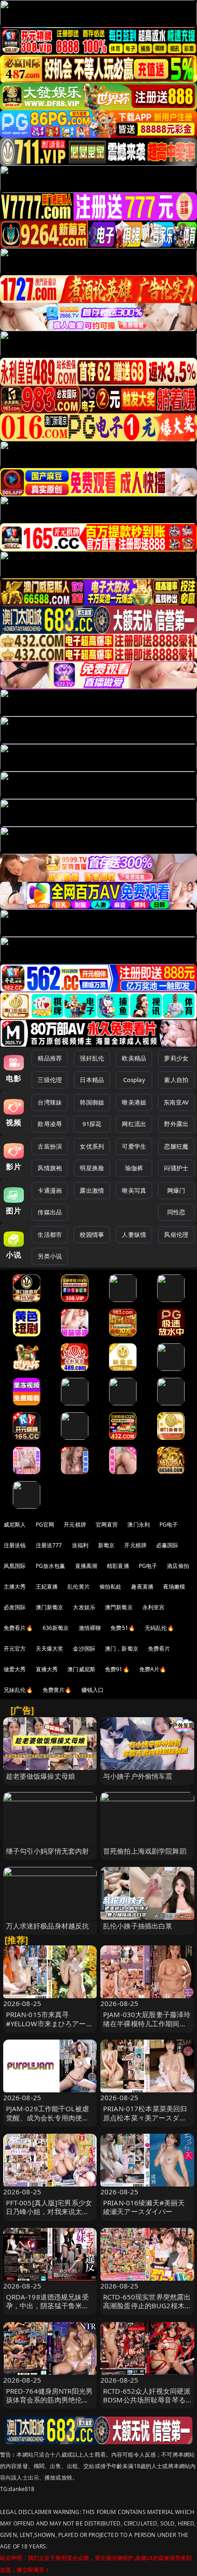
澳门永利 (139, 1525)
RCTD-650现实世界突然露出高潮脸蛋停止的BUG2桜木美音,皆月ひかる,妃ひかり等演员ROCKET (147, 2310)
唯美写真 (134, 1190)
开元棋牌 (75, 1525)
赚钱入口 (93, 1690)
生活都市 (50, 1234)
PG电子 (169, 1525)
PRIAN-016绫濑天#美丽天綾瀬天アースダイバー (144, 2207)
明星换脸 (92, 1168)
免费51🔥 (123, 1628)
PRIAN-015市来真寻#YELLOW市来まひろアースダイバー (49, 2023)
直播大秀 (47, 1669)
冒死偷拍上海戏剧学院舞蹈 (145, 1851)
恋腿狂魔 (176, 1146)
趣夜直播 (142, 1587)
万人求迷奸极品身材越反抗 (48, 1926)
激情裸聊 (90, 1628)
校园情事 (92, 1234)
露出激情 (92, 1190)
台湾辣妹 (50, 1102)
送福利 (80, 1545)
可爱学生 (134, 1146)
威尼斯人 (15, 1525)
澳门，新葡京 (122, 1649)
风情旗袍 (50, 1168)
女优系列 (92, 1146)
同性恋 (176, 1212)
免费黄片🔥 (57, 1690)
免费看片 (159, 1649)
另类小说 (50, 1256)
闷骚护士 (176, 1168)
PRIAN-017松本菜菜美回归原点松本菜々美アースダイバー (145, 2117)
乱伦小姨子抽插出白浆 (138, 1926)
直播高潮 (86, 1566)
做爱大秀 (15, 1669)
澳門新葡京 (119, 1607)
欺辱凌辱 (50, 1124)
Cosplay (134, 1080)
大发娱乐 (84, 1607)
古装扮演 (50, 1146)
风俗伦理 (176, 1234)
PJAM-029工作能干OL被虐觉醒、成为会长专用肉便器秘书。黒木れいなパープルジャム (48, 2122)
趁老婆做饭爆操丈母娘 (41, 1776)
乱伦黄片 (79, 1587)
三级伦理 (50, 1080)
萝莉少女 (176, 1058)
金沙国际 (84, 1649)
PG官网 (45, 1525)
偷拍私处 (111, 1587)
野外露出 (176, 1124)
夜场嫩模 (174, 1587)
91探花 (92, 1124)
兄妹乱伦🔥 (18, 1690)
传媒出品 (50, 1212)
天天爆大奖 (50, 1649)
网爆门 (176, 1190)
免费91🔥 (117, 1669)
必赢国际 (167, 1545)
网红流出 (134, 1124)
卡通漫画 (50, 1190)
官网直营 (107, 1525)
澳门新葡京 (50, 1607)
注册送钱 (15, 1545)
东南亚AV (176, 1102)
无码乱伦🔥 (159, 1628)
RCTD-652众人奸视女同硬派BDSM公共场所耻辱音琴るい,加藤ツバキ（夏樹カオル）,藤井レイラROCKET (147, 2404)
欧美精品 (134, 1058)
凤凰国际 (15, 1566)
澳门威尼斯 (81, 1669)
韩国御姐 (92, 1102)
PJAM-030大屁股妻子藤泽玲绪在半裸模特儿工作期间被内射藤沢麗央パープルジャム (147, 2028)
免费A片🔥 (153, 1669)
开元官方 (15, 1649)
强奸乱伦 (92, 1058)
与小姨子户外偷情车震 (138, 1776)
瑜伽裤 (134, 1168)
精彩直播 (118, 1566)
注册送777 (49, 1545)
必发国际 (15, 1607)
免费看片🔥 (18, 1628)
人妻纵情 (134, 1234)
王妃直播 (47, 1587)
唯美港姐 (134, 1102)
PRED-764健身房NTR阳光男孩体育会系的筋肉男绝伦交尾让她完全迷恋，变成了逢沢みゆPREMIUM (49, 2404)
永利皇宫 (154, 1607)
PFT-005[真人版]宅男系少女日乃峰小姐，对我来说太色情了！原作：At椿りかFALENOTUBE (49, 2216)
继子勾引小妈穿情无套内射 (48, 1851)
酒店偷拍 (178, 1566)
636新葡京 (56, 1628)
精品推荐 (50, 1058)
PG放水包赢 (51, 1566)
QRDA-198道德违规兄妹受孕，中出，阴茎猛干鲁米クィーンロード (48, 2305)
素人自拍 (176, 1080)
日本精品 (92, 1080)
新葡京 (106, 1545)
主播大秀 (15, 1587)
